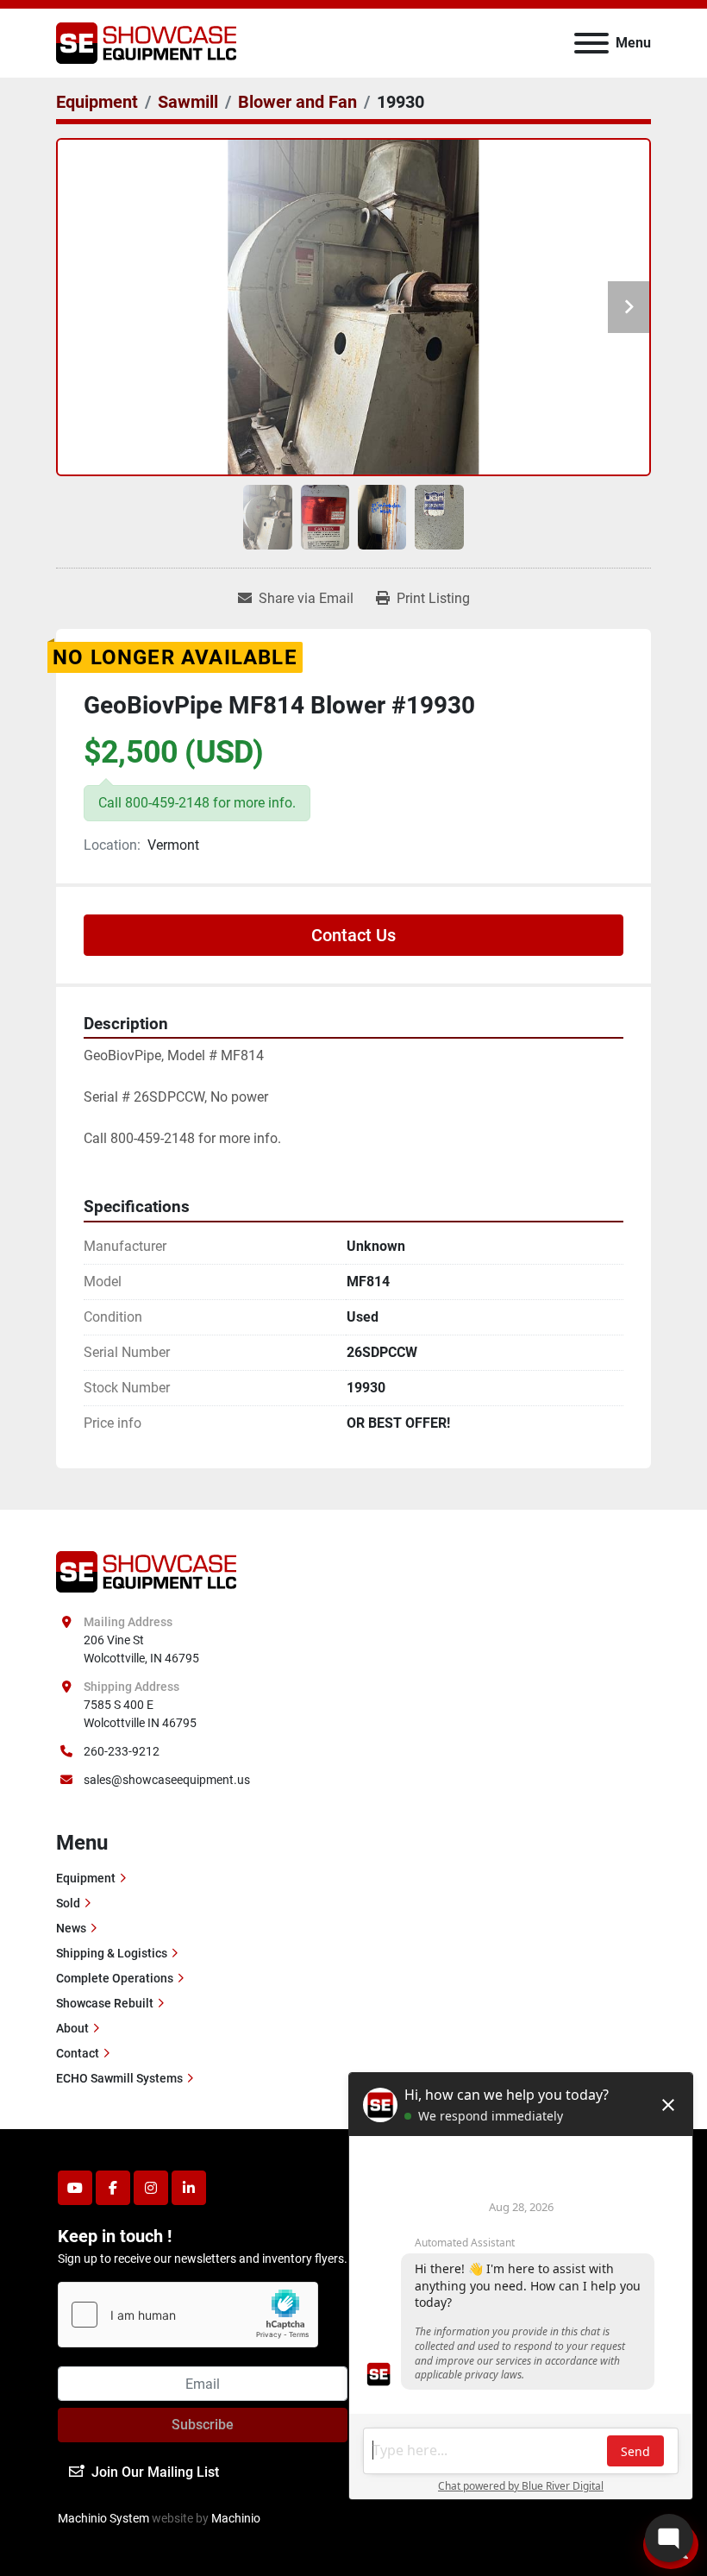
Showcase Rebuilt (105, 2003)
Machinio (236, 2518)
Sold (68, 1903)
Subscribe (203, 2425)
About (72, 2028)
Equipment (86, 1878)
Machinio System (103, 2518)
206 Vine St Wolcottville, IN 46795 (141, 1649)
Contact (78, 2053)
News (71, 1928)
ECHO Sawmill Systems (119, 2078)
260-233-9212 (122, 1751)
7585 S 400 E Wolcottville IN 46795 (140, 1714)
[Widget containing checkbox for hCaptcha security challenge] (188, 2315)
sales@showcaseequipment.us (167, 1780)
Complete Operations (115, 1978)
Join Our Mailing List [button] (155, 2472)
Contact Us (353, 935)
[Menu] (591, 43)
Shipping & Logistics (112, 1953)
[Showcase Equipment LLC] (146, 1571)
